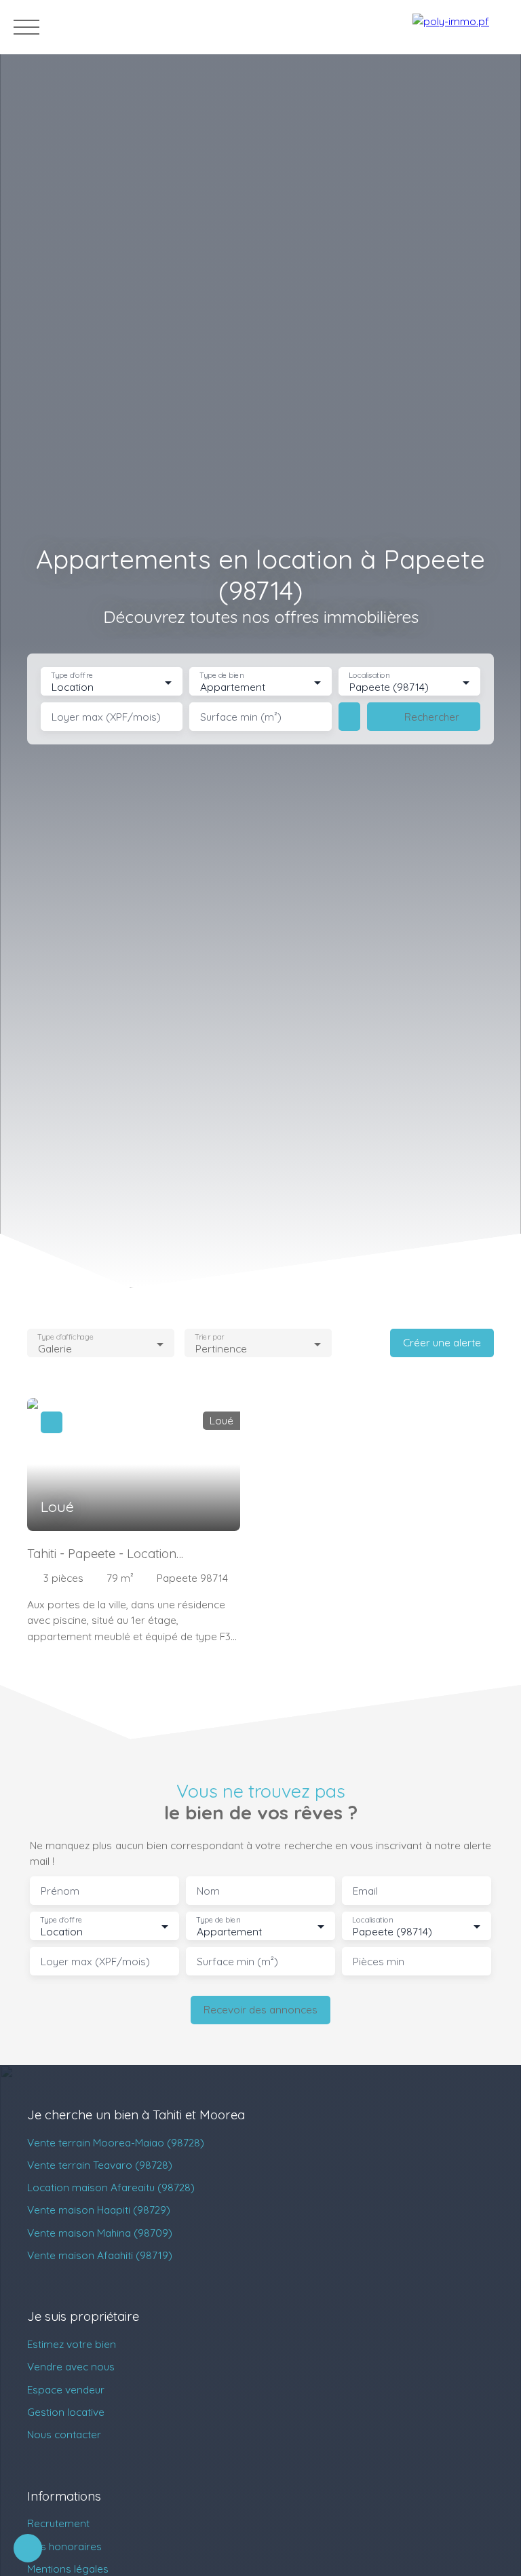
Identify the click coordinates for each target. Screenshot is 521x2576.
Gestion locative (66, 2412)
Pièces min (379, 1962)
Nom (208, 1891)
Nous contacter (64, 2434)
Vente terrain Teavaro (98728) (100, 2165)
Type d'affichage (65, 1337)
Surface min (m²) (241, 717)
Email (365, 1891)
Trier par (209, 1337)
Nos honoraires (64, 2546)
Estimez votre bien (72, 2344)
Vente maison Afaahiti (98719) (100, 2255)
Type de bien (222, 676)
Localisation (369, 676)
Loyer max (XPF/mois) (106, 717)
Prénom (60, 1891)
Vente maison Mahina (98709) (100, 2233)
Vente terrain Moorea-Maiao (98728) (116, 2142)
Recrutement (58, 2523)
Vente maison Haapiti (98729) (99, 2210)
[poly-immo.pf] (460, 27)
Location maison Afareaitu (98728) (111, 2187)
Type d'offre (72, 676)
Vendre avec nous (71, 2366)
